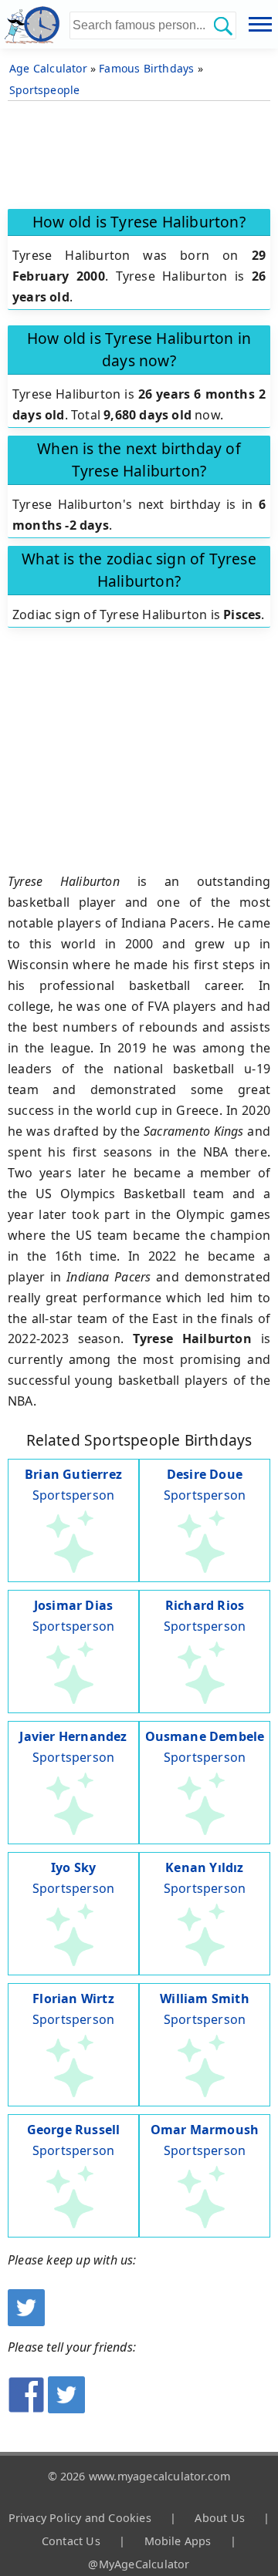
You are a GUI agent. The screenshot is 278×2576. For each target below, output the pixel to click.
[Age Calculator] (35, 24)
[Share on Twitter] (66, 2409)
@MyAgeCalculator (139, 2564)
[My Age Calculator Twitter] (26, 2322)
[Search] (222, 25)
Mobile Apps (178, 2541)
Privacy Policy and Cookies (80, 2518)
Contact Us (71, 2541)
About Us (220, 2518)
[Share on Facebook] (26, 2409)
